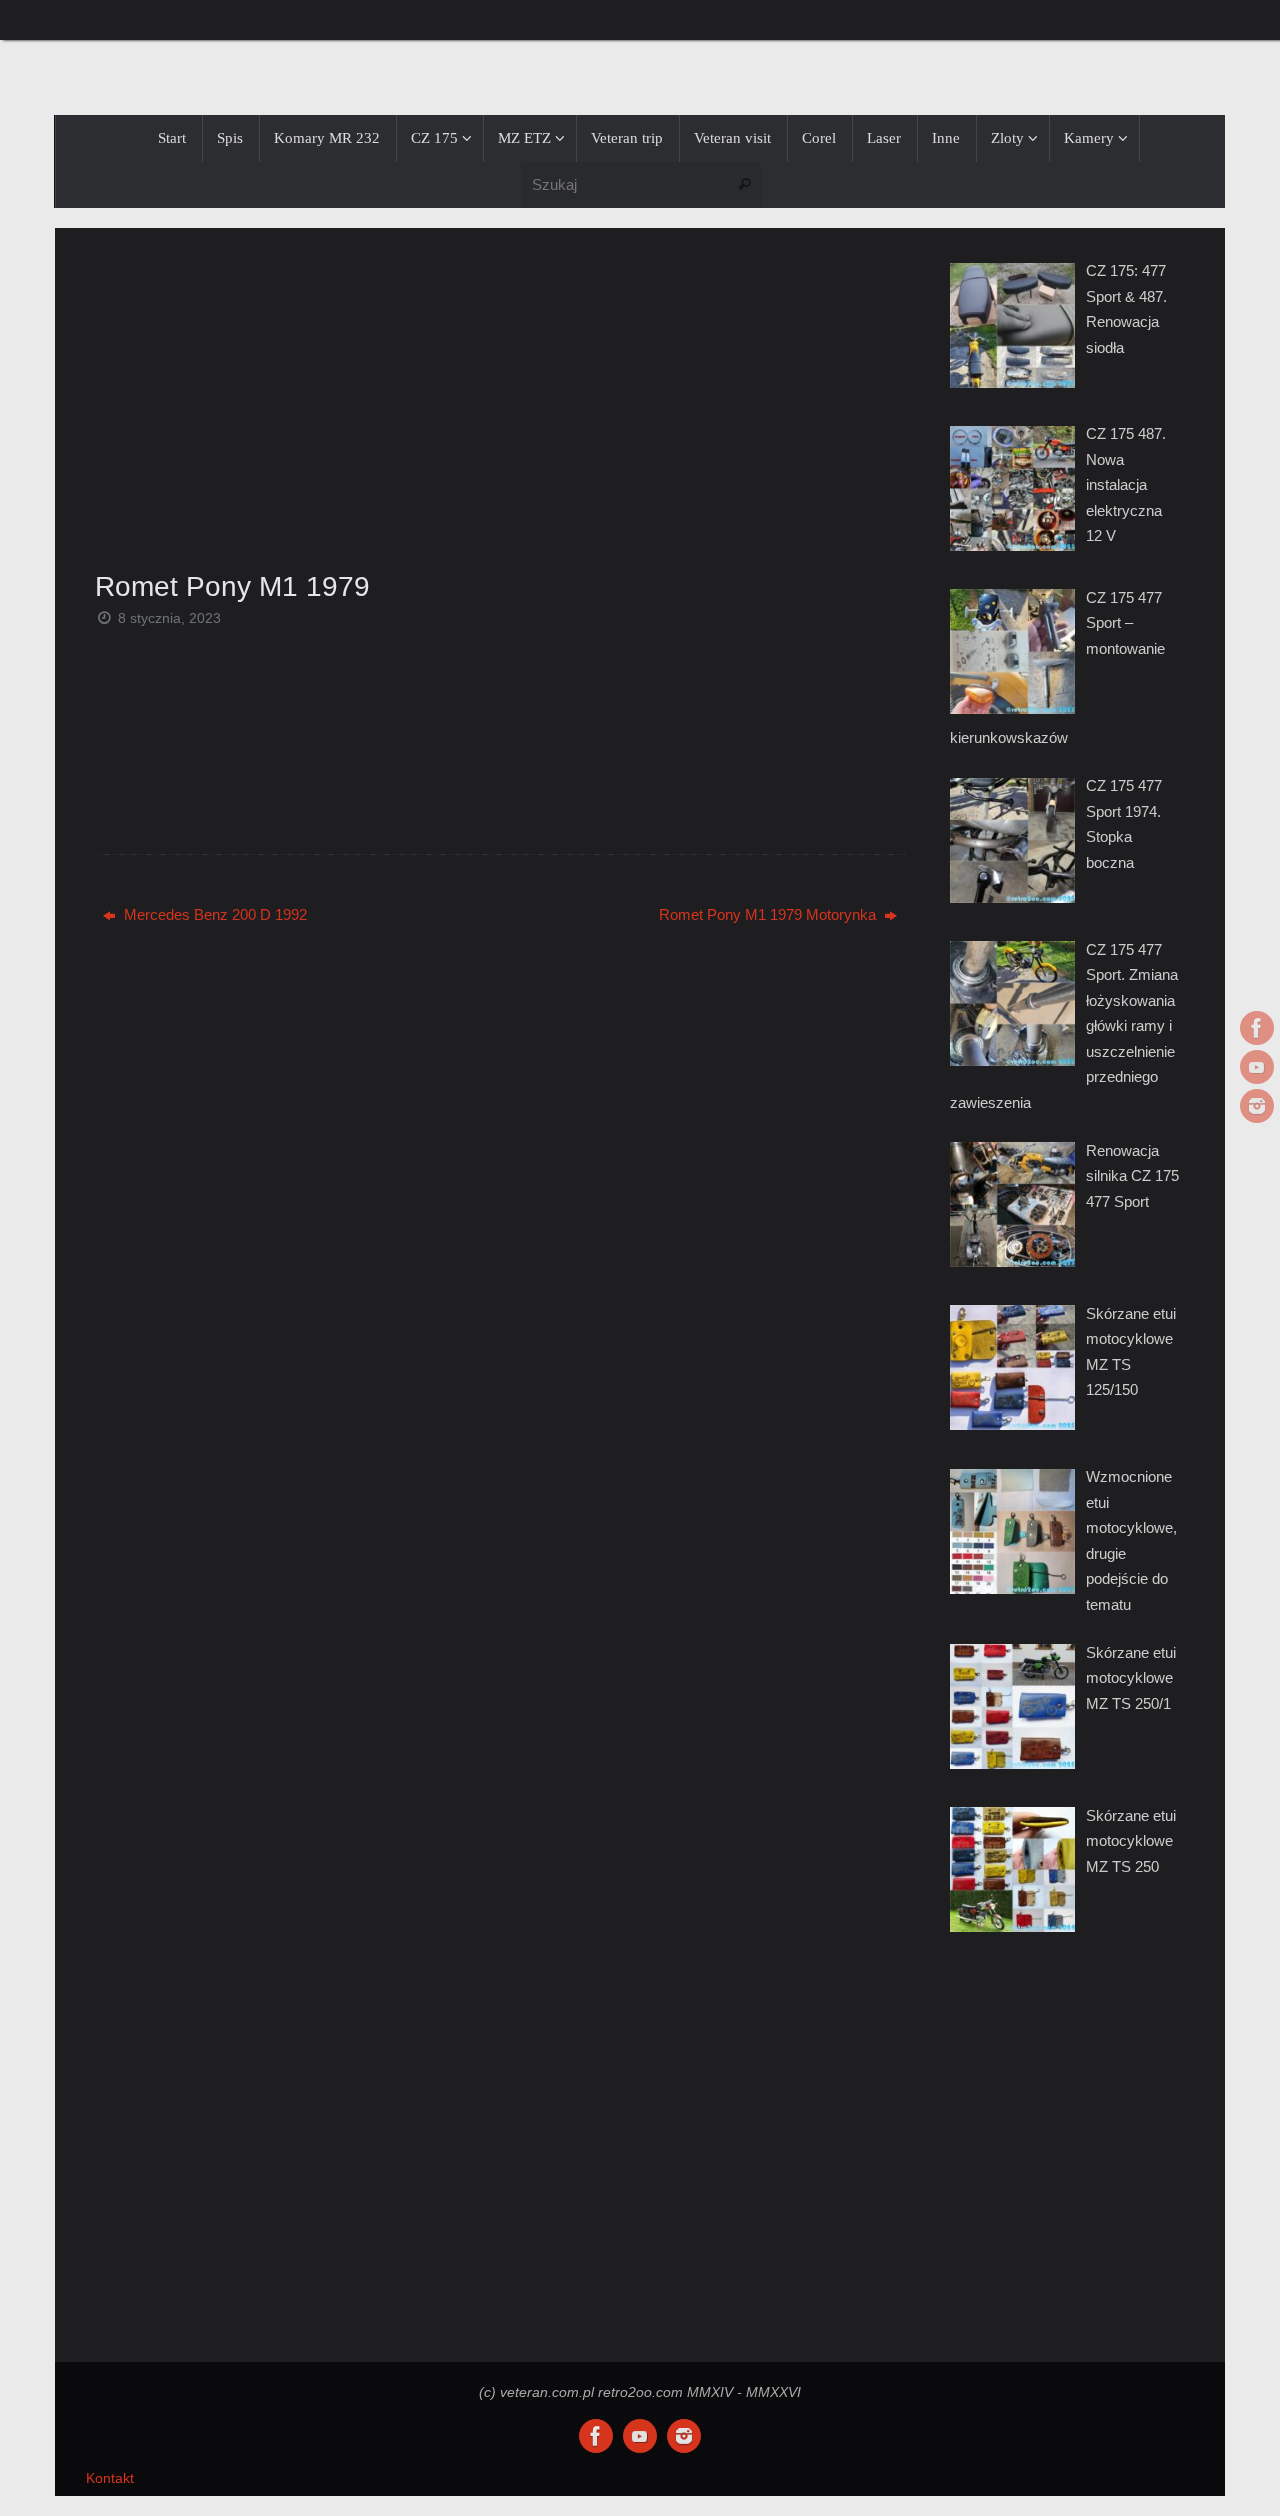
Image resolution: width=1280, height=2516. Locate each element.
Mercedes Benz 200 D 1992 (213, 914)
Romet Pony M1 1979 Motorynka (769, 914)
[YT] (1257, 1067)
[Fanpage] (1257, 1028)
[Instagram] (1257, 1106)
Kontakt (110, 2478)
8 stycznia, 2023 (169, 618)
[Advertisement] (500, 393)
